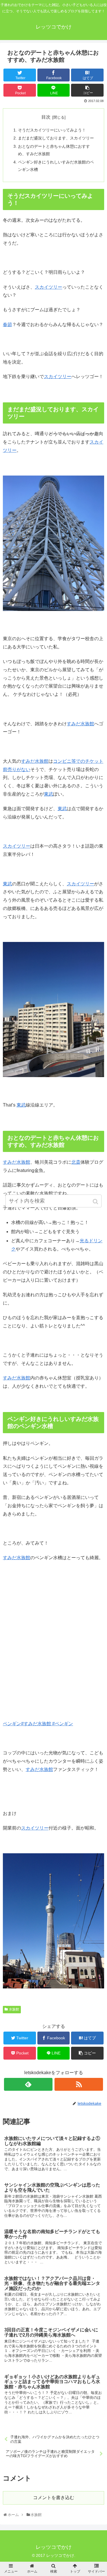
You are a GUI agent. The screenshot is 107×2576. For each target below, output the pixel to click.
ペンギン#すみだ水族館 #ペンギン (38, 1724)
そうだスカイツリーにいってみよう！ (52, 130)
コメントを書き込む (54, 2498)
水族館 (14, 2009)
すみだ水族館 (80, 724)
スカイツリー (49, 287)
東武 (49, 794)
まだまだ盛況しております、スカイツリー (56, 138)
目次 (46, 117)
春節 (7, 325)
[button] (96, 1202)
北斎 (76, 1162)
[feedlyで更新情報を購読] (28, 2084)
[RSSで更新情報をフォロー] (79, 2084)
